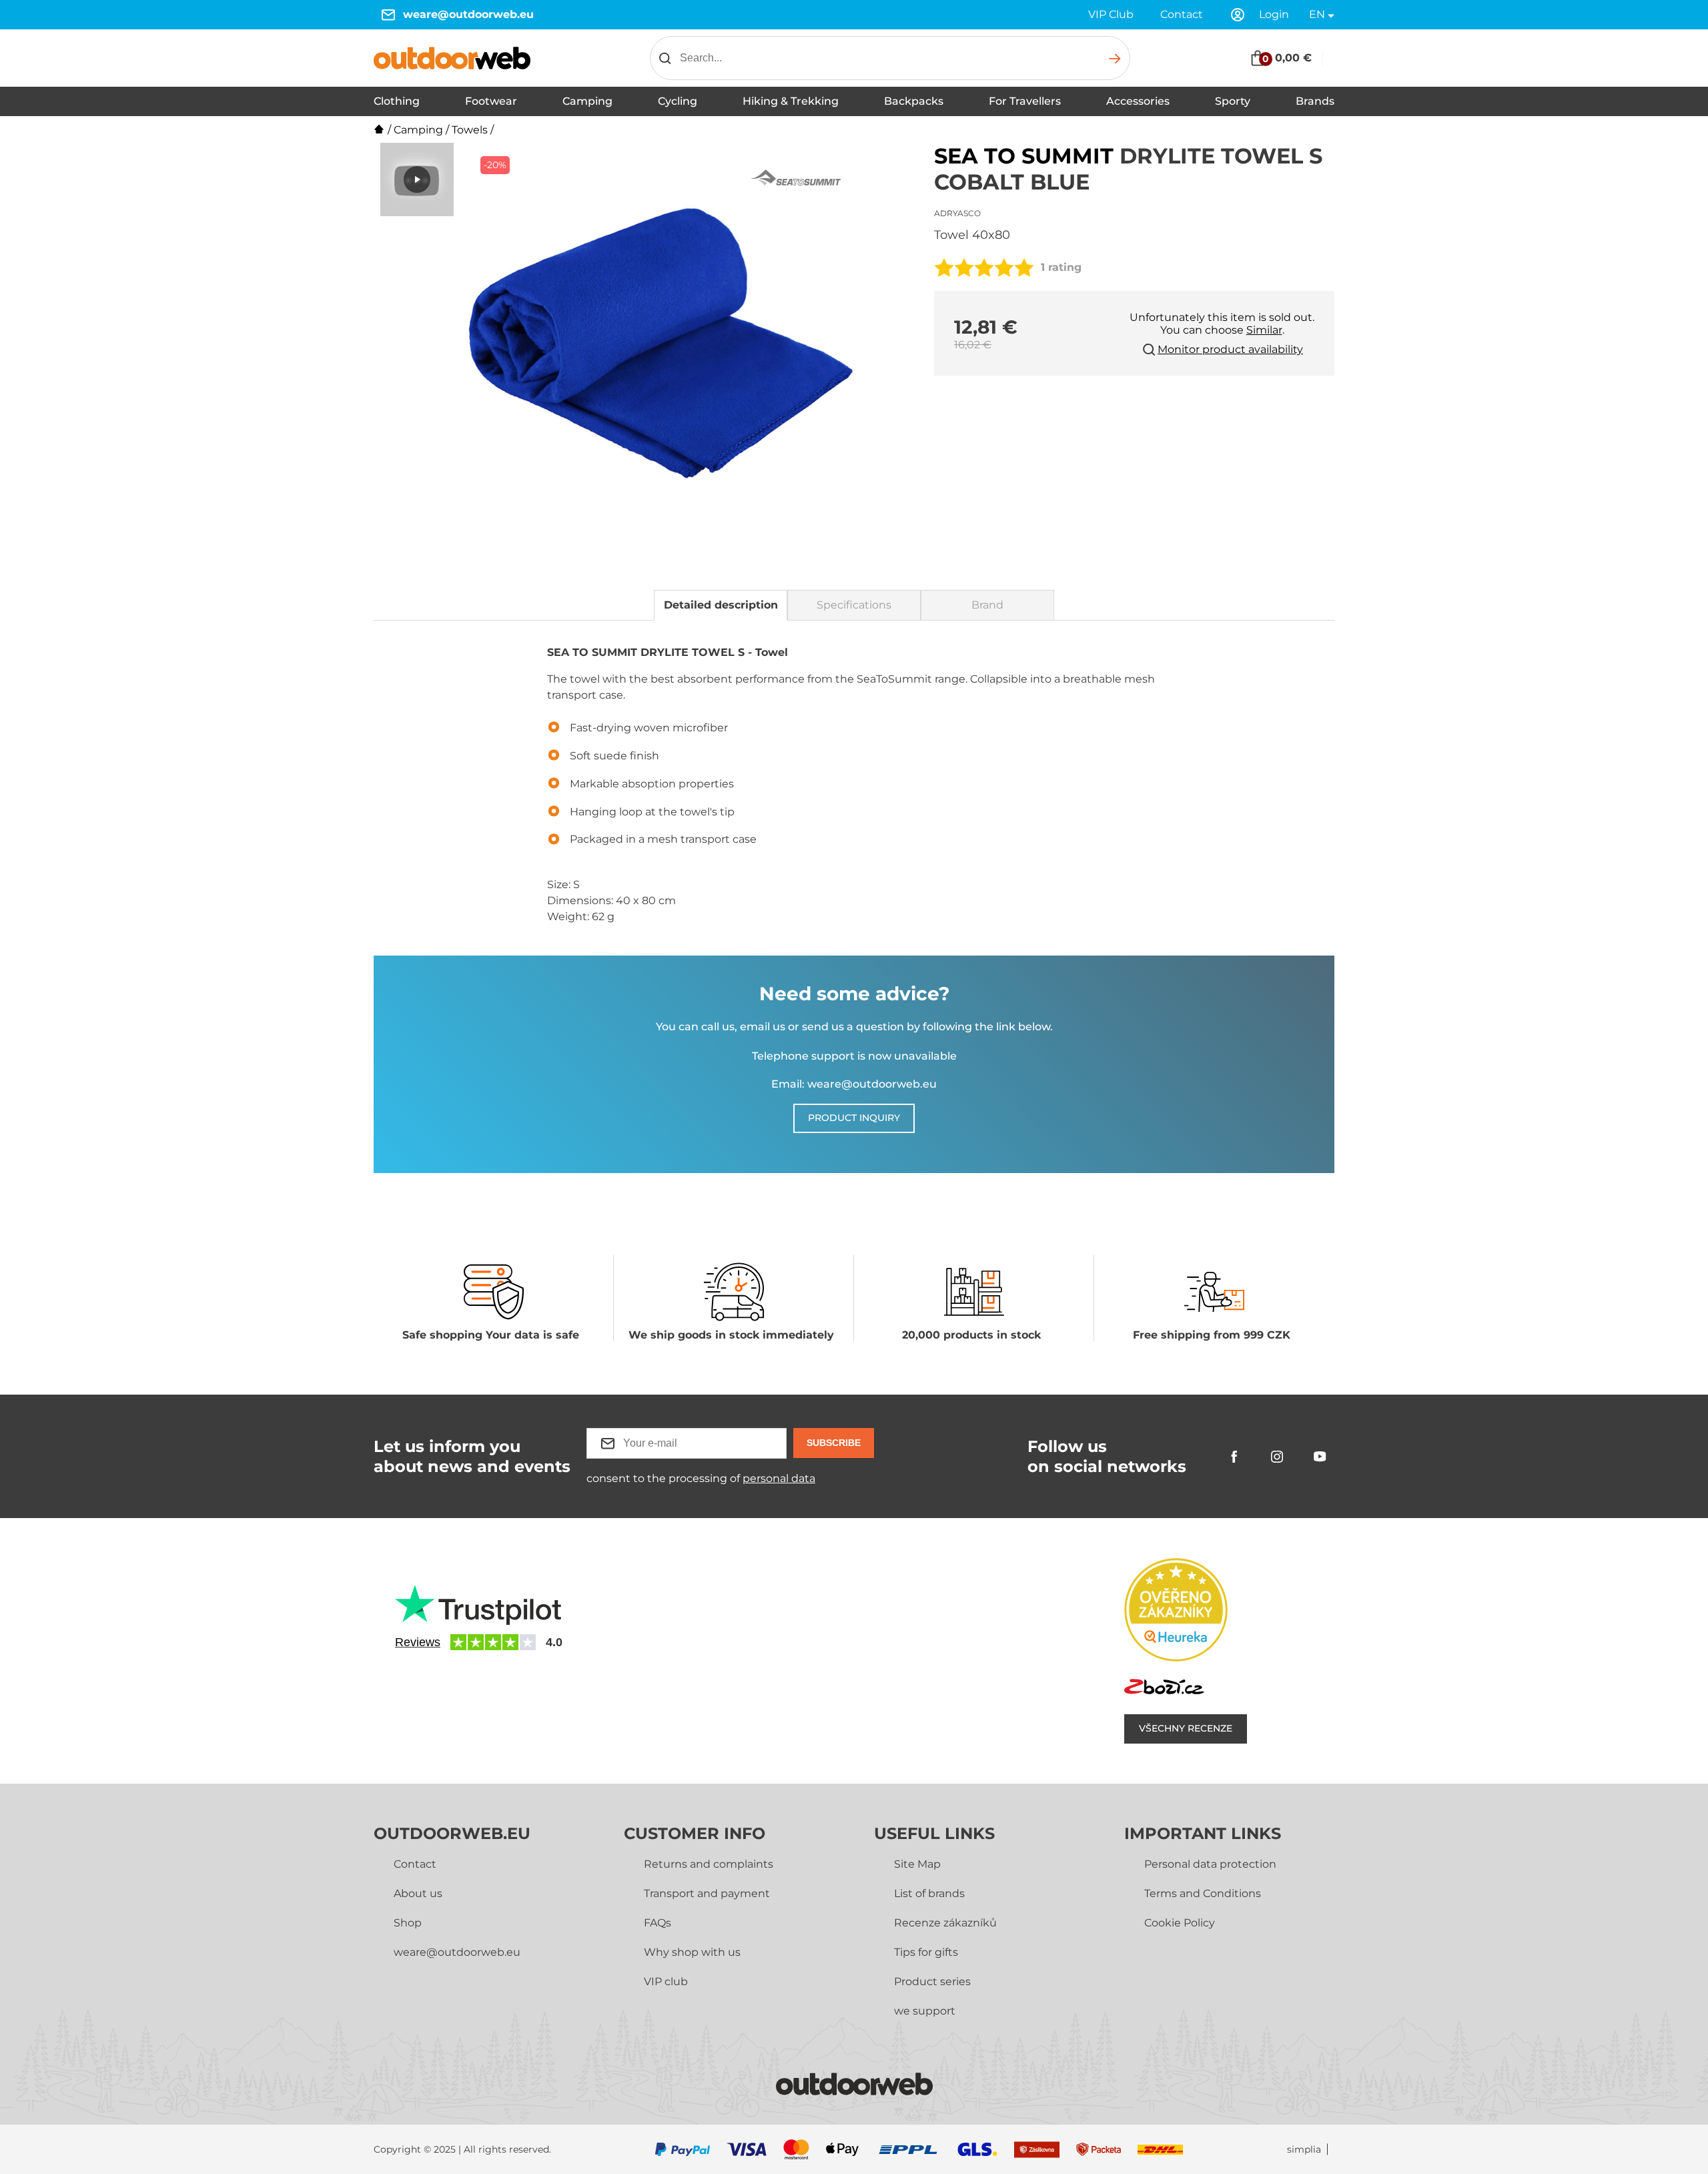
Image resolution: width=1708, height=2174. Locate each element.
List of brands (929, 1893)
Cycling (678, 101)
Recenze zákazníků (945, 1923)
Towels (470, 130)
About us (418, 1893)
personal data (779, 1478)
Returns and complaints (709, 1864)
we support (925, 2011)
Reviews (418, 1642)
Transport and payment (707, 1893)
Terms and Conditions (1203, 1893)
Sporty (1233, 101)
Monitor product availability (1230, 349)
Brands (1315, 101)
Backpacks (914, 101)
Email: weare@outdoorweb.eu (854, 1084)
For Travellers (1025, 101)
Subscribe (834, 1443)
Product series (932, 1981)
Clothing (397, 101)
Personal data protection (1210, 1864)
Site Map (917, 1864)
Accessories (1138, 101)
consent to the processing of (701, 1478)
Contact (1182, 14)
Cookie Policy (1180, 1923)
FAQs (658, 1923)
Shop (408, 1923)
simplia (1304, 2150)
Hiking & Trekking (791, 101)
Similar (1264, 330)
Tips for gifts (926, 1952)
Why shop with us (692, 1952)
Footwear (491, 101)
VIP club (666, 1981)
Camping (587, 101)
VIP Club (1111, 14)
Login (1274, 14)
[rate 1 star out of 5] (944, 268)
